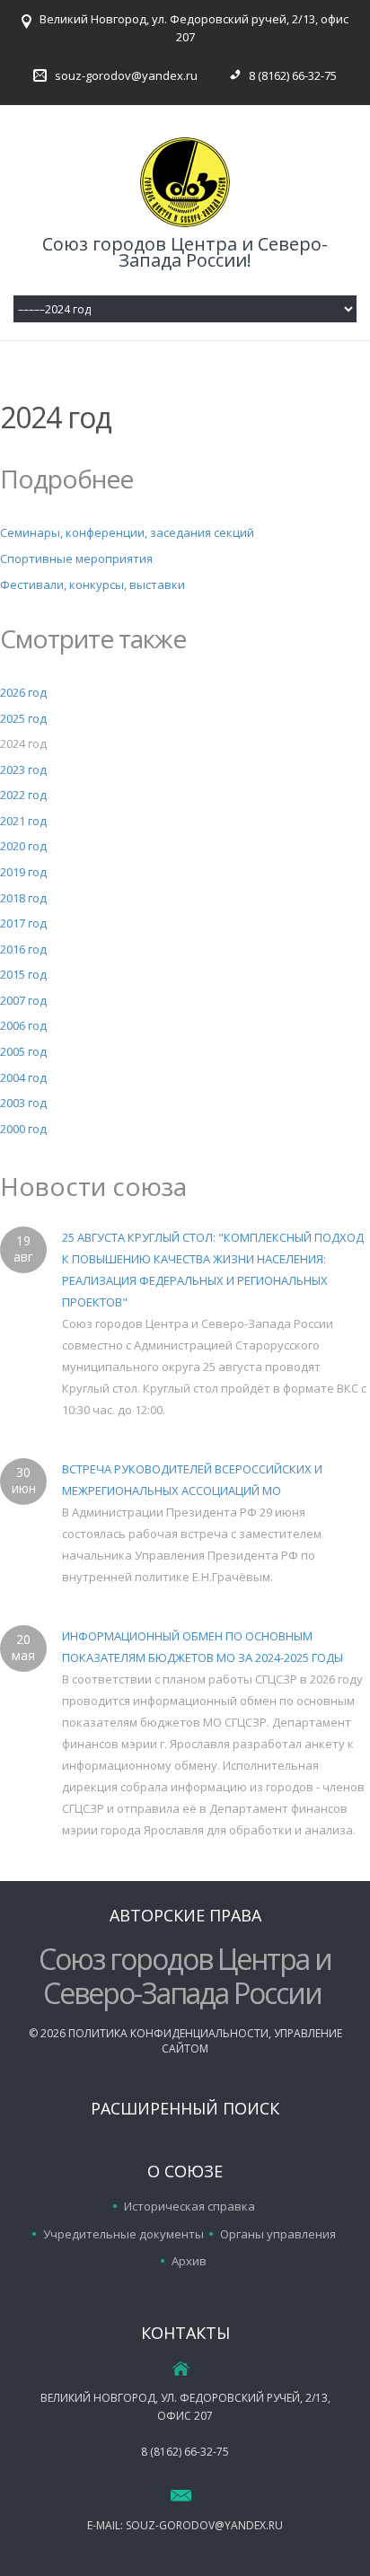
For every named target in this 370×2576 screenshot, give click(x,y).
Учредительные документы (123, 2234)
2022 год (23, 795)
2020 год (23, 846)
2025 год (23, 718)
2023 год (23, 769)
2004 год (23, 1077)
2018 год (23, 898)
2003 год (23, 1103)
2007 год (23, 1000)
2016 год (23, 949)
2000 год (23, 1129)
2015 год (23, 974)
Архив (189, 2261)
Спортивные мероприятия (76, 558)
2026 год (23, 692)
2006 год (23, 1025)
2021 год (23, 821)
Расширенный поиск (185, 2108)
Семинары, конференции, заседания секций (127, 532)
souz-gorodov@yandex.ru (126, 75)
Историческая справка (189, 2206)
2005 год (23, 1051)
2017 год (23, 923)
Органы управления (278, 2234)
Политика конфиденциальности (168, 2033)
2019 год (23, 872)
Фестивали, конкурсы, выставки (92, 585)
